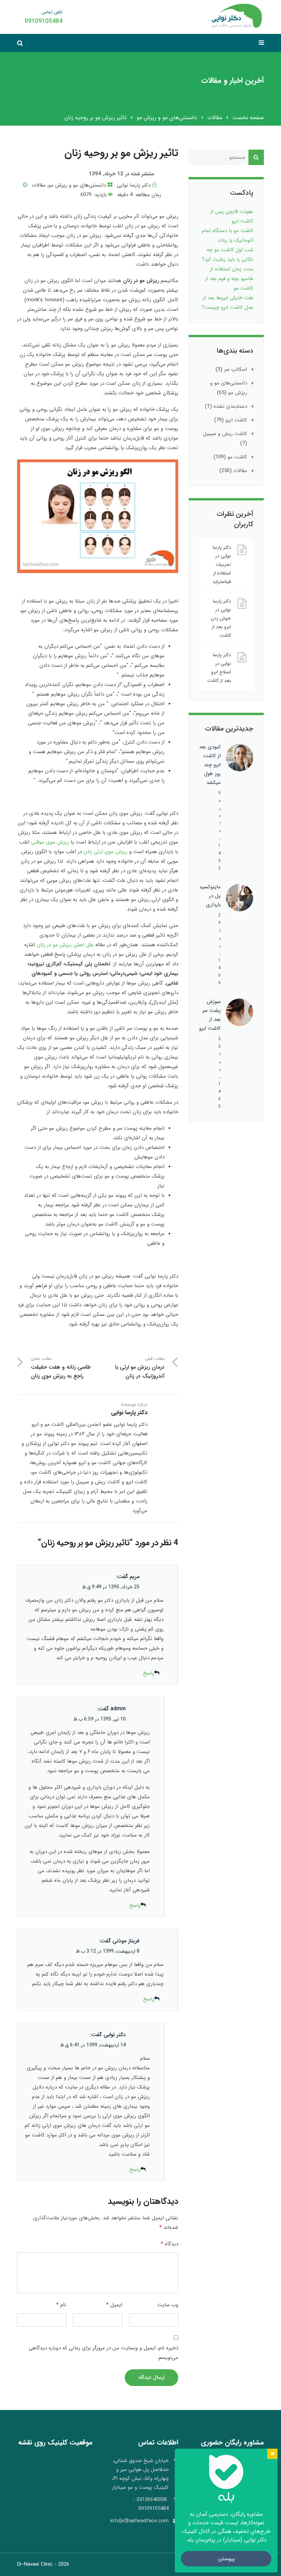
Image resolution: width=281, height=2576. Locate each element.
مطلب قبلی (140, 1368)
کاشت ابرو (236, 420)
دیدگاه (169, 2244)
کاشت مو (237, 457)
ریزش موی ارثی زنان (106, 852)
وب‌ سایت (168, 2305)
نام (61, 2305)
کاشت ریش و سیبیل (225, 434)
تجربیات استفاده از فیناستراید (222, 573)
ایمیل (114, 2305)
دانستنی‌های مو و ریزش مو (167, 118)
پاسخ (149, 1673)
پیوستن (226, 2559)
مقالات (215, 118)
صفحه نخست (248, 118)
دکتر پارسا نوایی (134, 185)
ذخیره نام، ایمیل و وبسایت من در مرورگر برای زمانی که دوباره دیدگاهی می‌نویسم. (103, 2353)
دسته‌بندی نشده (230, 406)
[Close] (272, 2454)
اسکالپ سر (236, 369)
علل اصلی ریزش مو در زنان (66, 945)
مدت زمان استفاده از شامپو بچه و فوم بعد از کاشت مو (229, 279)
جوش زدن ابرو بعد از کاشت (221, 627)
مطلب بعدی (61, 1368)
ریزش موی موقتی (50, 842)
